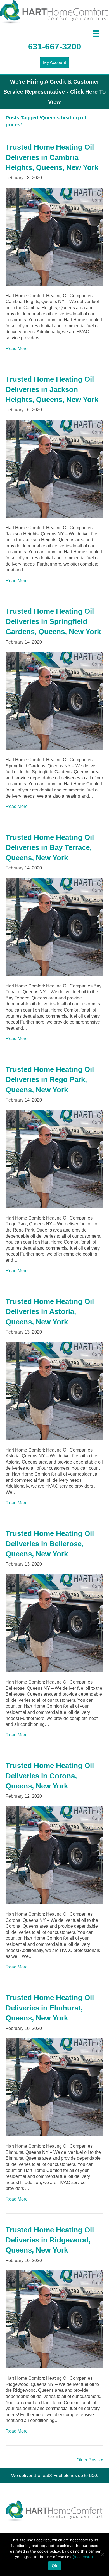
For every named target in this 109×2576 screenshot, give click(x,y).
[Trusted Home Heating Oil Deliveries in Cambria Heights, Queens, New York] (54, 236)
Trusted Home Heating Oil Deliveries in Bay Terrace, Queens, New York (50, 848)
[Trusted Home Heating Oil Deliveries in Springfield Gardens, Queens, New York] (54, 700)
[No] (102, 2554)
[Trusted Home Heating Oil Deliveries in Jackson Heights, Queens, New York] (54, 468)
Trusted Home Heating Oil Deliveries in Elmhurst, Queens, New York (50, 2008)
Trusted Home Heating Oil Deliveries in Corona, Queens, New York (50, 1776)
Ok (55, 2566)
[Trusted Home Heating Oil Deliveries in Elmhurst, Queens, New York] (54, 2087)
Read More (17, 348)
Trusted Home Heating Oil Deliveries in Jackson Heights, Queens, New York (52, 389)
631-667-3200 (54, 47)
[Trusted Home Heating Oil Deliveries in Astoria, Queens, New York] (54, 1391)
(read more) (83, 2557)
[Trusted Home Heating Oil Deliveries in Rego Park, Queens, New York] (54, 1159)
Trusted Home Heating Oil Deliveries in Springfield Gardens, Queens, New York (53, 621)
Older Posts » (90, 2460)
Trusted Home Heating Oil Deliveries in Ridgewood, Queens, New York (50, 2240)
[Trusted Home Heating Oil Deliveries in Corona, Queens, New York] (54, 1855)
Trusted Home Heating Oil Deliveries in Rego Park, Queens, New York (50, 1080)
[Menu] (96, 34)
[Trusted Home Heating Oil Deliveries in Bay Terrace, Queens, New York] (54, 927)
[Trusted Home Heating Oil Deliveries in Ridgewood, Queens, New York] (54, 2319)
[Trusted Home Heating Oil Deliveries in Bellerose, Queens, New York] (54, 1623)
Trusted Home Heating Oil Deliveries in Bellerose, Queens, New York (50, 1544)
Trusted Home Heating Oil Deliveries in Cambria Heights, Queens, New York (52, 157)
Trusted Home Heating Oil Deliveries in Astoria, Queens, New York (50, 1312)
